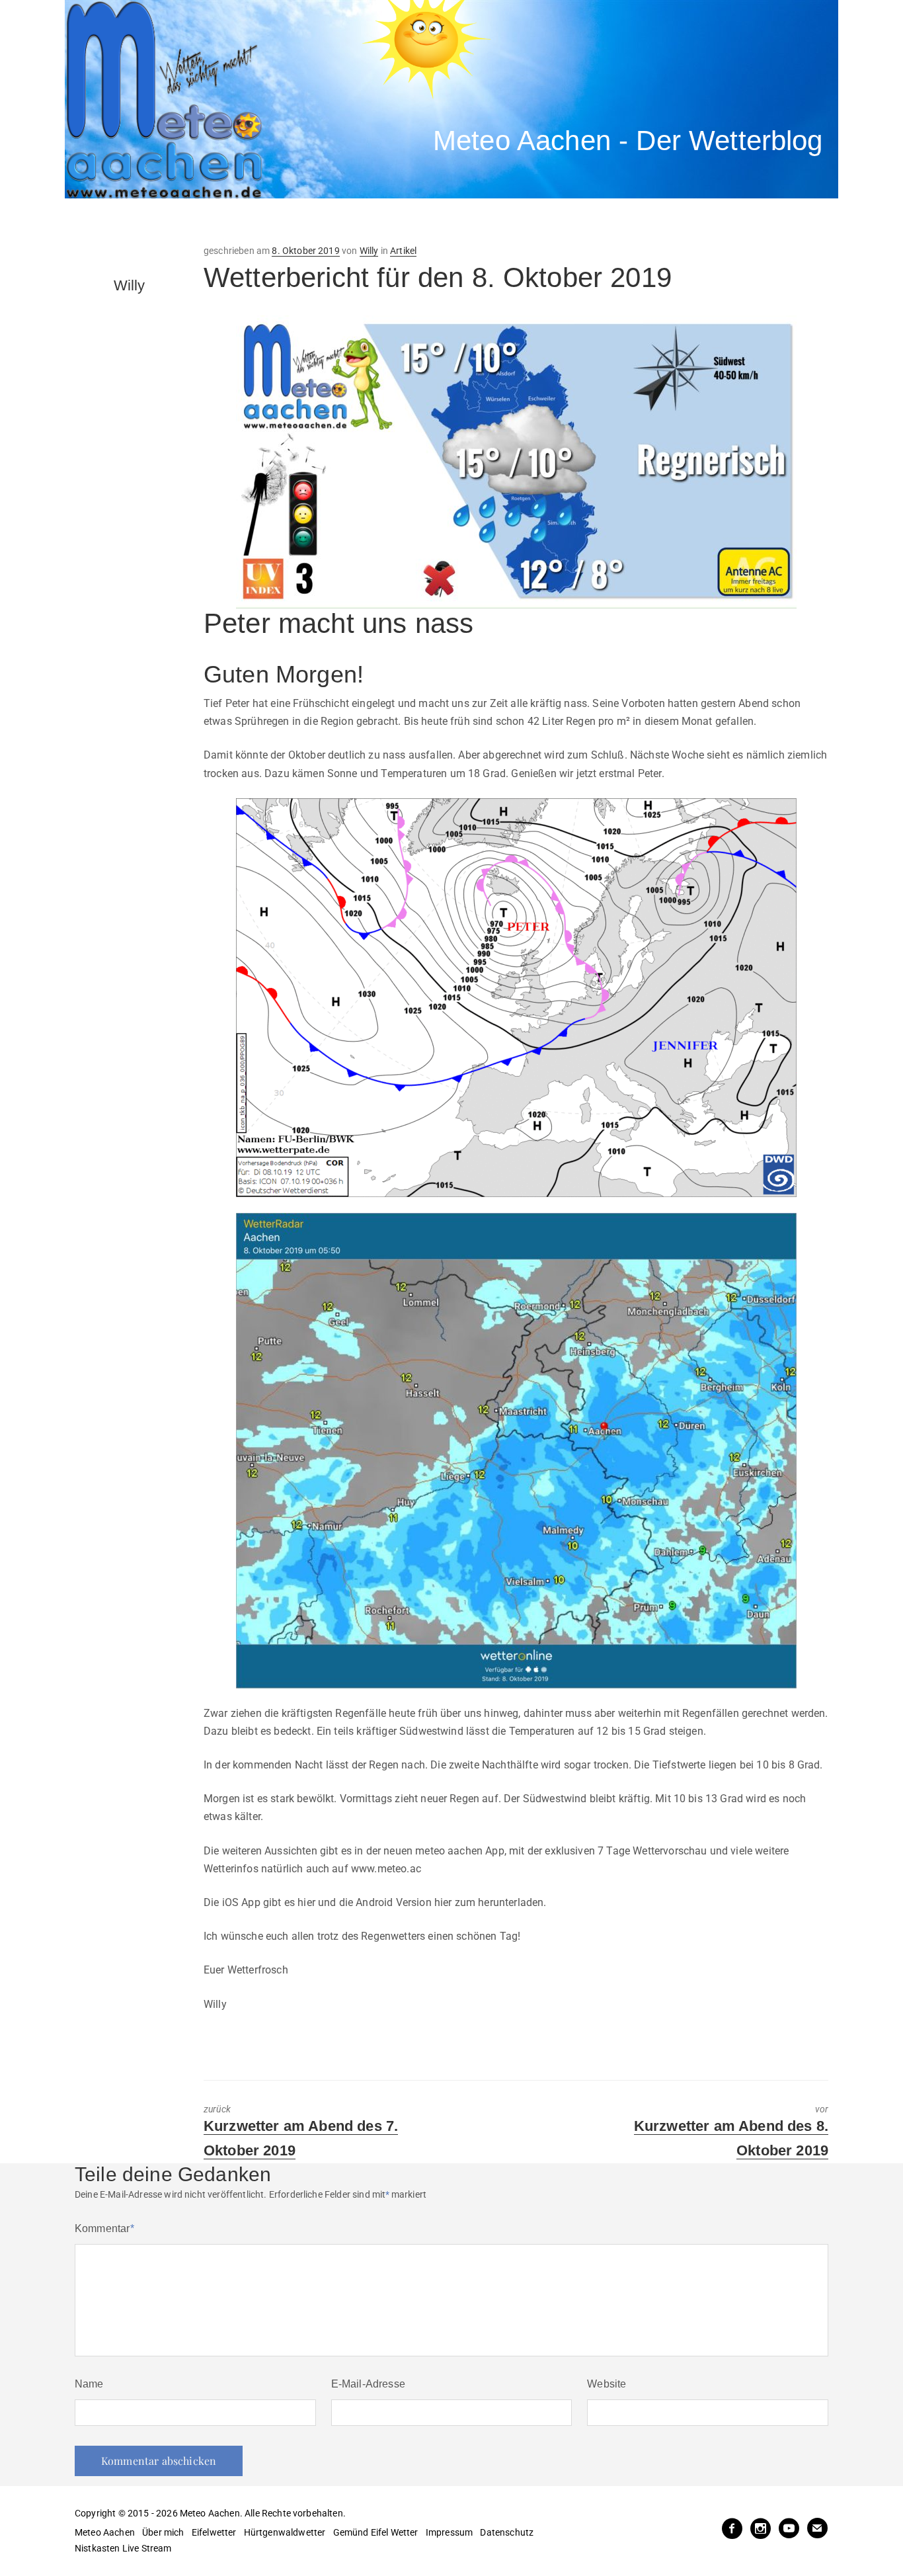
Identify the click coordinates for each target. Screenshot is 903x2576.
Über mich (163, 2532)
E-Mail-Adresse (368, 2384)
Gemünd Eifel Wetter (376, 2532)
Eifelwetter (214, 2532)
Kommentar (104, 2228)
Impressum (449, 2532)
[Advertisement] (309, 222)
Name (89, 2384)
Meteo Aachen (105, 2532)
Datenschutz (507, 2532)
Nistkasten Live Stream (123, 2548)
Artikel (403, 251)
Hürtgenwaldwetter (285, 2532)
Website (607, 2384)
